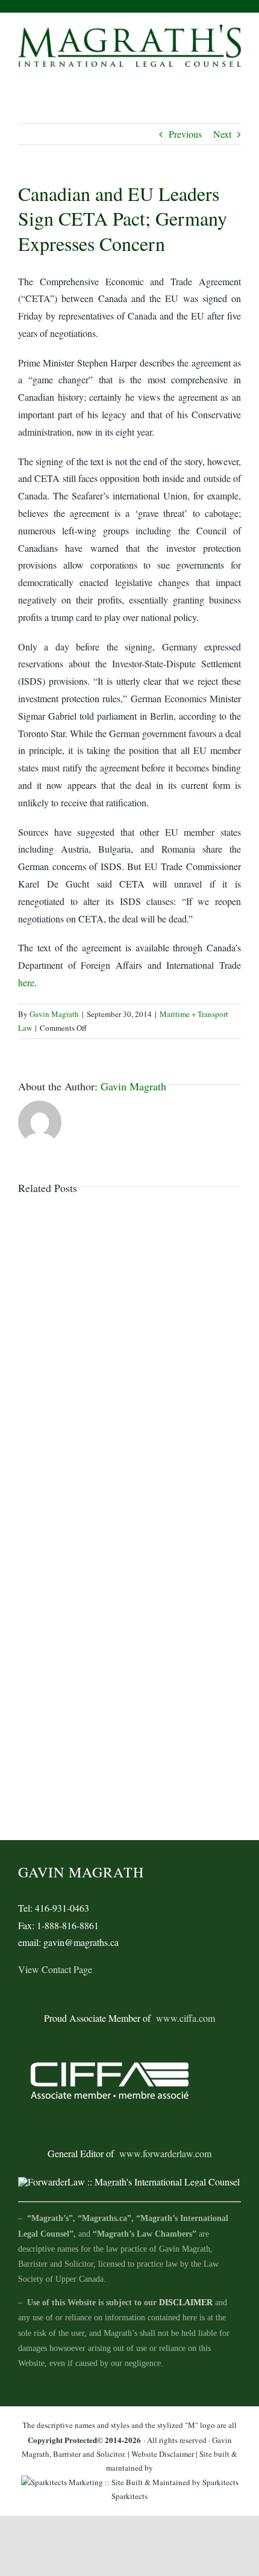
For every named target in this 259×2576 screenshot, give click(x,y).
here (26, 982)
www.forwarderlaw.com (165, 2153)
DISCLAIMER (186, 2303)
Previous (185, 134)
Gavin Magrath (54, 1014)
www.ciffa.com (186, 2018)
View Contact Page (55, 1969)
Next (222, 134)
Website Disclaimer (163, 2454)
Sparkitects (129, 2496)
